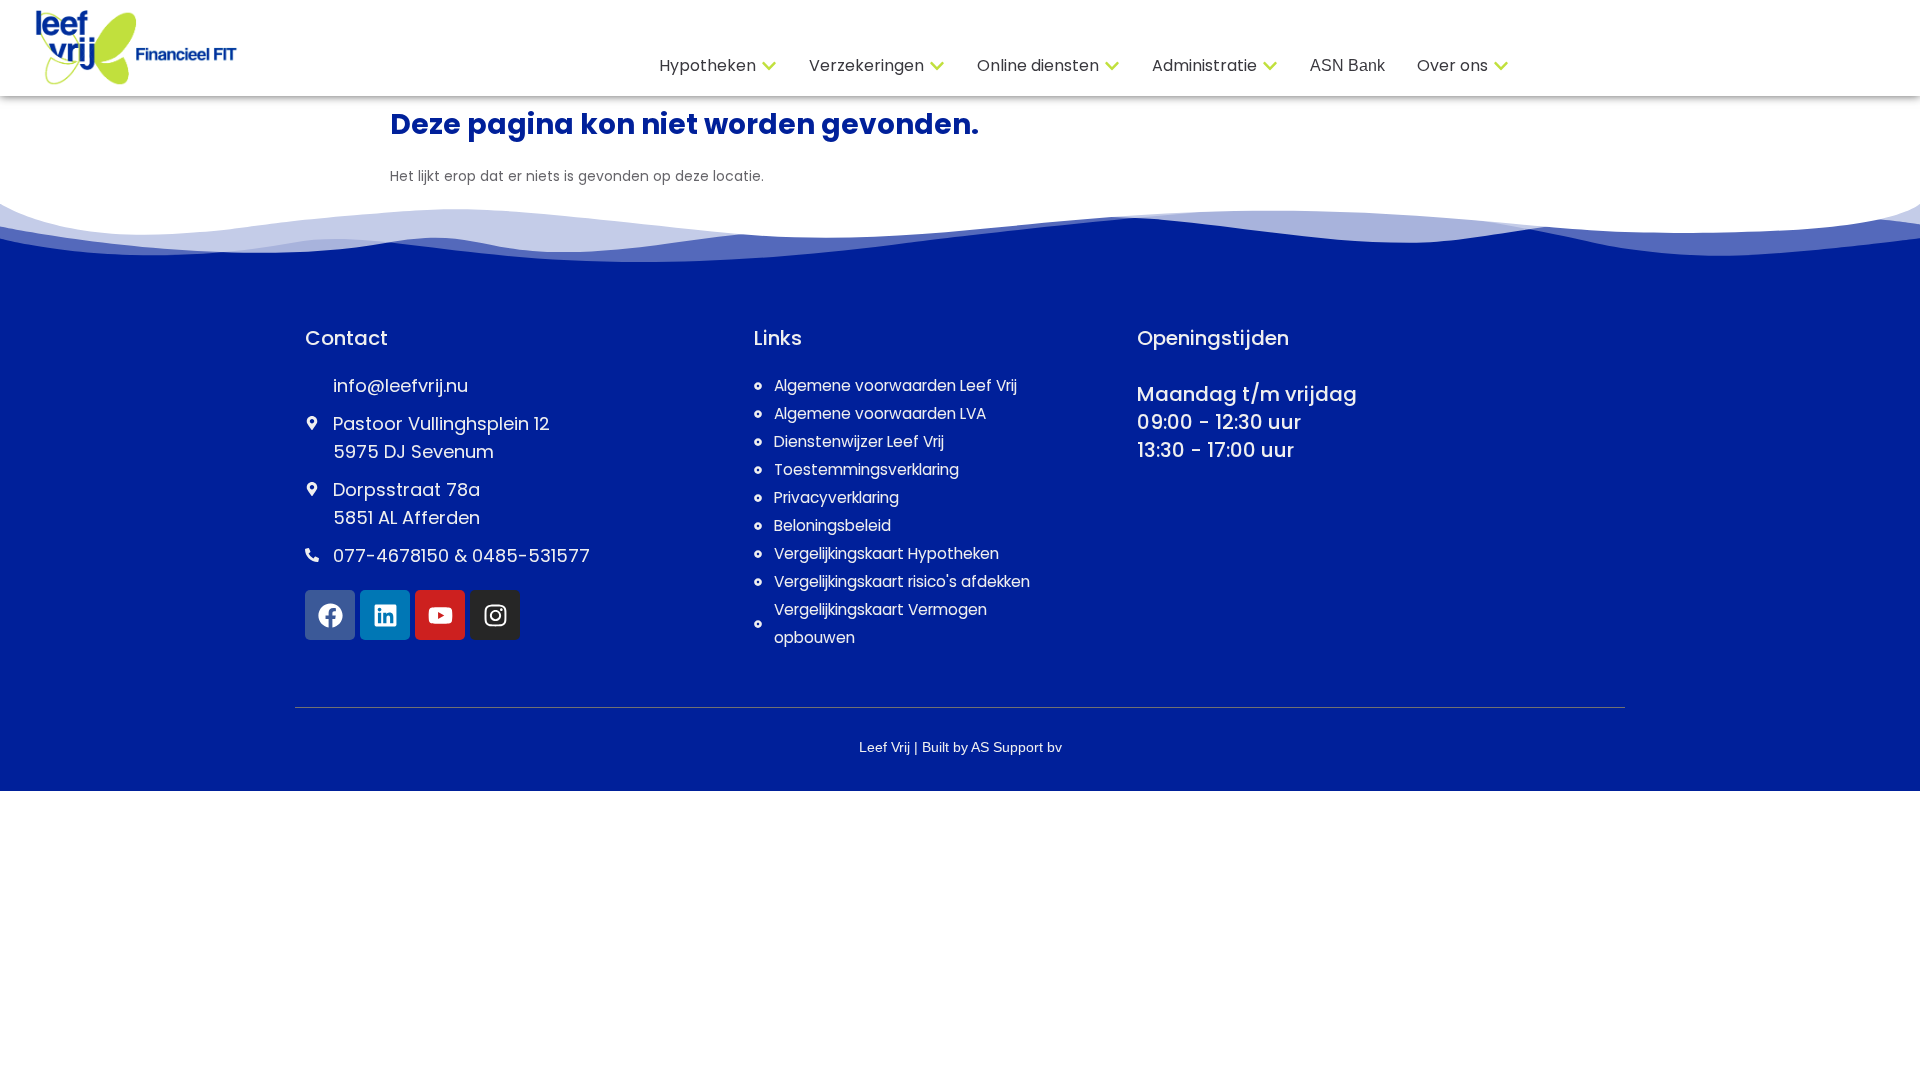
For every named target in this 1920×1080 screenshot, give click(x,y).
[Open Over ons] (1501, 66)
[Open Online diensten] (1112, 66)
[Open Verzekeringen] (937, 66)
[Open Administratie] (1270, 66)
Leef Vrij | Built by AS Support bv (960, 747)
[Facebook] (330, 615)
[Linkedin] (385, 615)
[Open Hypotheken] (769, 66)
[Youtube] (440, 615)
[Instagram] (495, 615)
